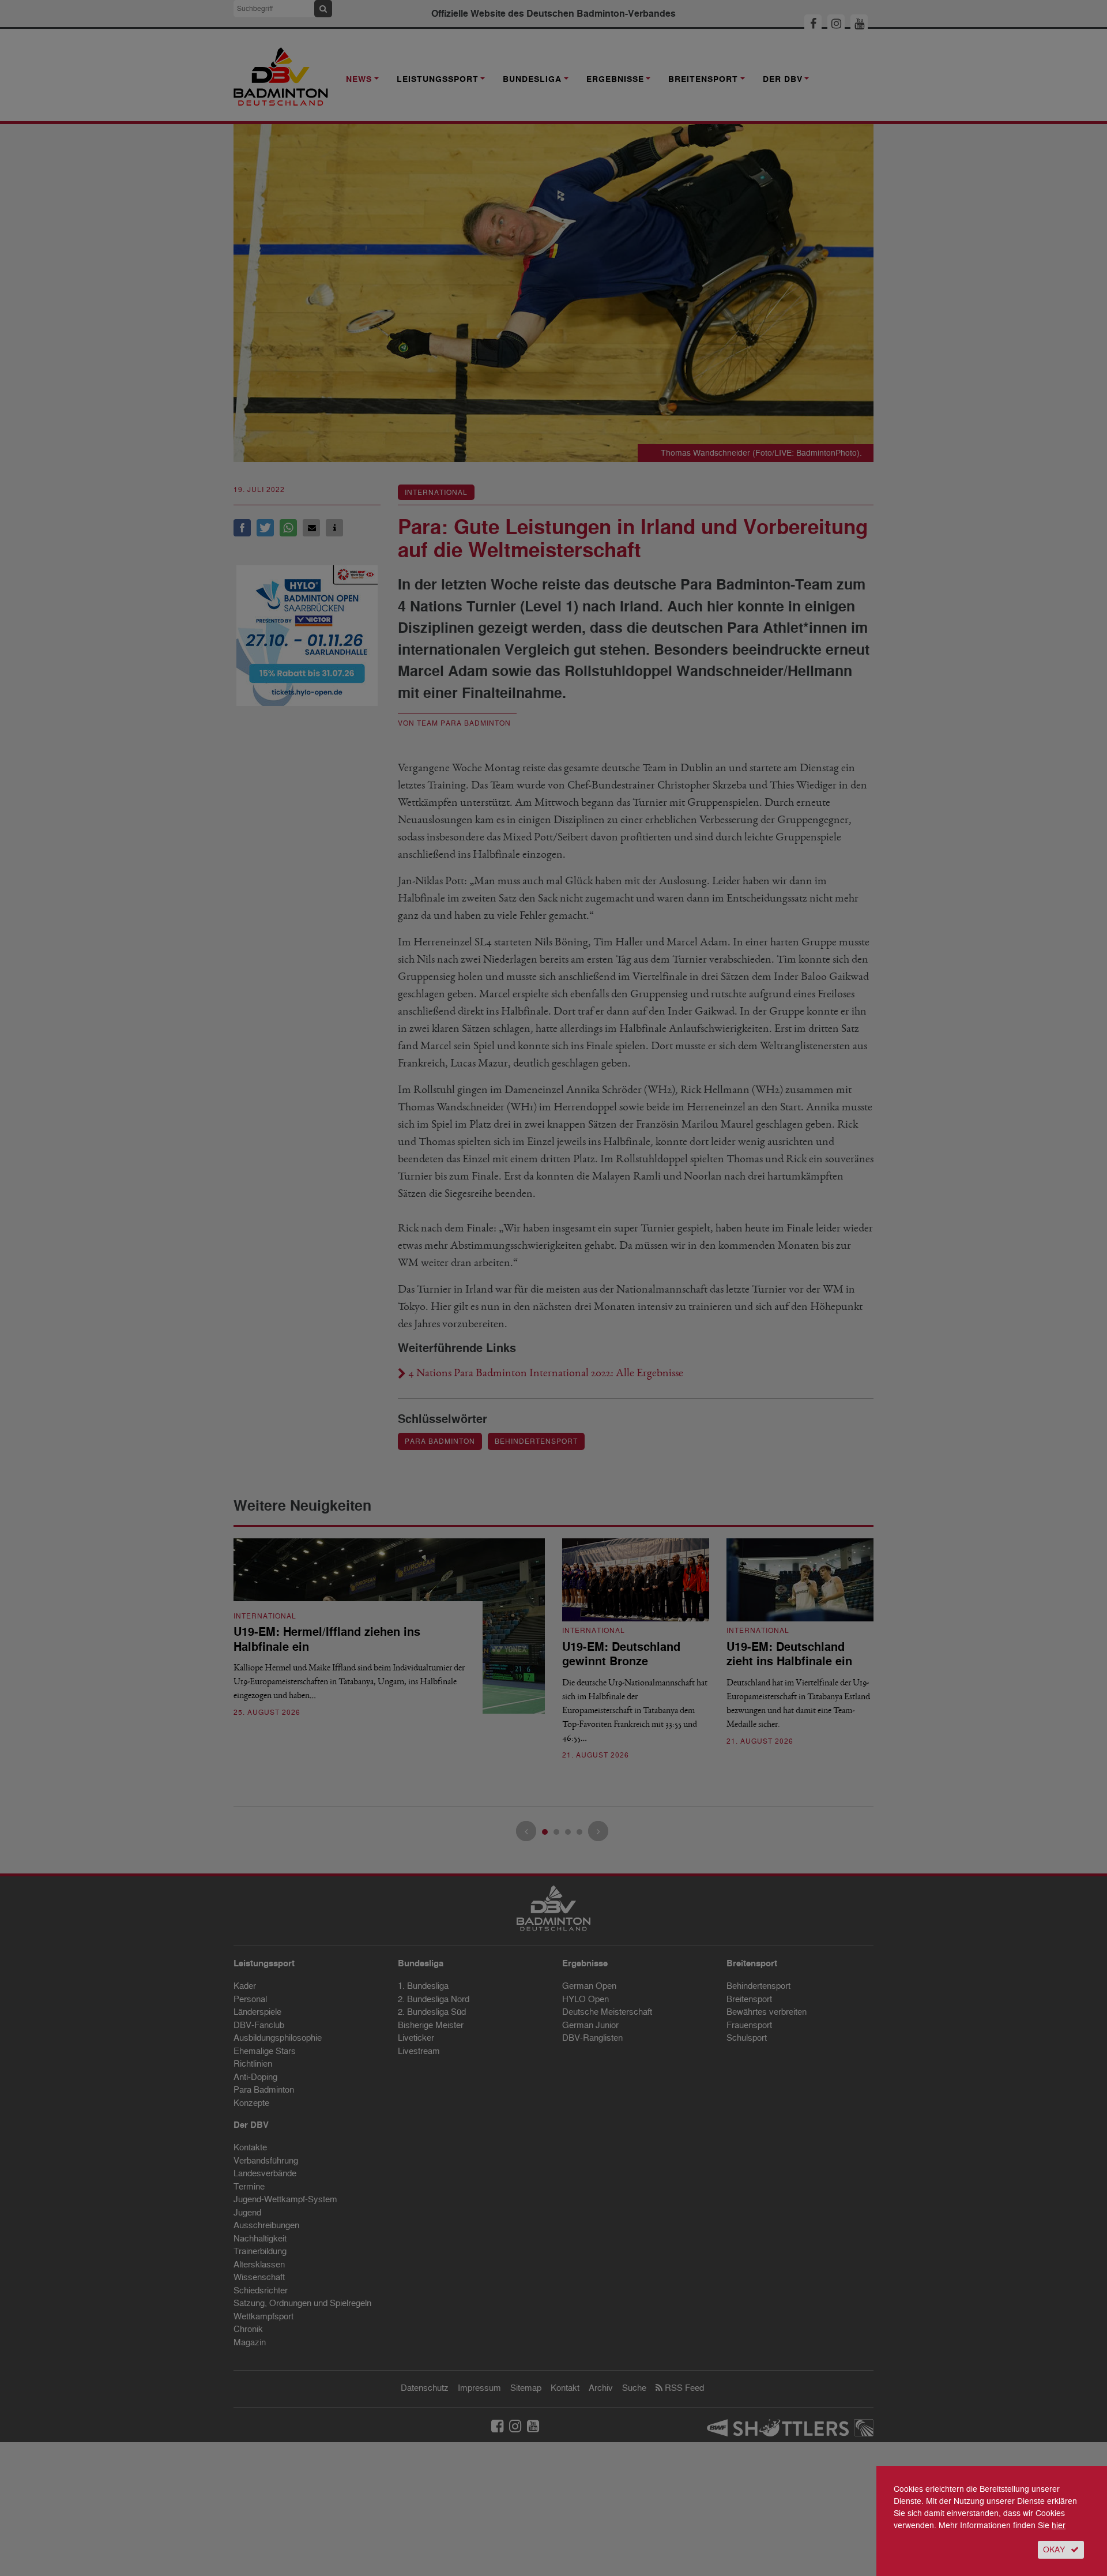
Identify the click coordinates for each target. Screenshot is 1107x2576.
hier (1059, 2526)
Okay (1054, 2550)
